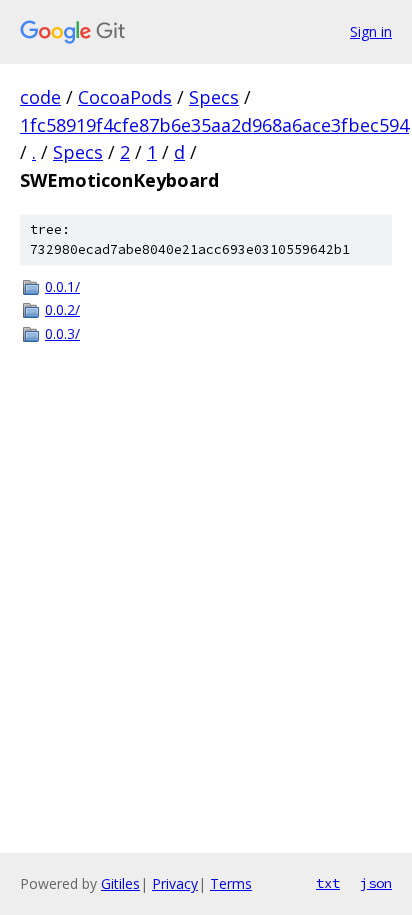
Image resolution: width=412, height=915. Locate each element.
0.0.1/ (62, 286)
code (40, 97)
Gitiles (120, 883)
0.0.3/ (62, 333)
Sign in (371, 31)
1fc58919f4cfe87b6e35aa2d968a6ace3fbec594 (214, 125)
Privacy (175, 883)
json (376, 883)
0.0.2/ (62, 309)
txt (328, 883)
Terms (231, 883)
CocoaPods (125, 97)
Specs (214, 97)
